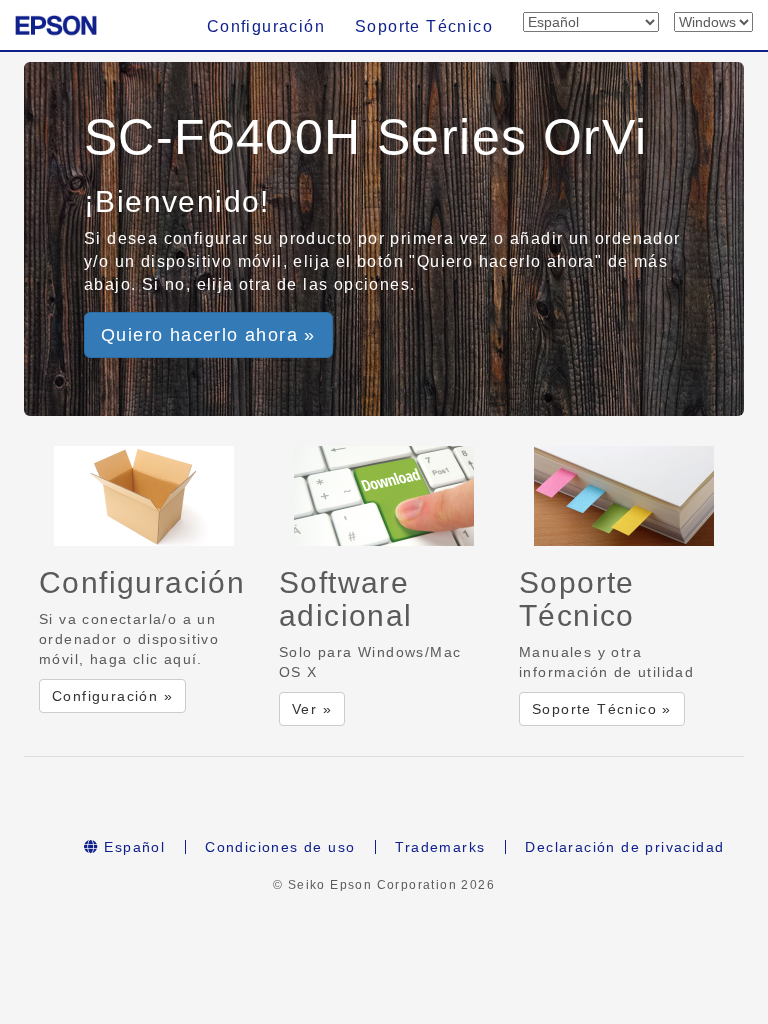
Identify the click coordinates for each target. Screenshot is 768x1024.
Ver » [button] (312, 709)
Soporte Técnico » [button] (602, 709)
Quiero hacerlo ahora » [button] (208, 335)
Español (132, 847)
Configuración (266, 26)
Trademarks (440, 847)
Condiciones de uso (280, 847)
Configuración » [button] (112, 696)
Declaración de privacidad (624, 847)
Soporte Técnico (424, 26)
